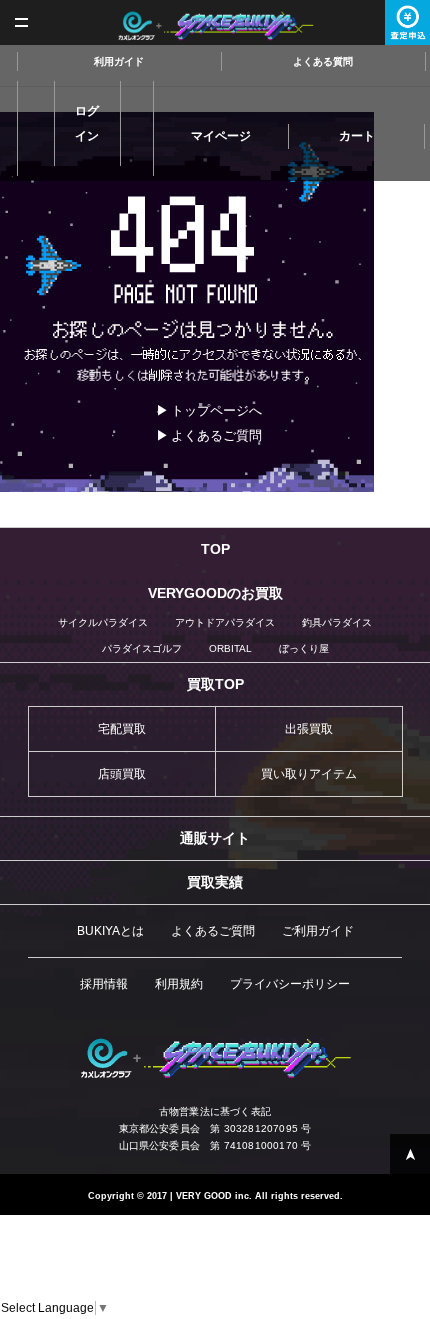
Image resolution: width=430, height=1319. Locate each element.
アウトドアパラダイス (225, 622)
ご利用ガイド (318, 931)
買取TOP (215, 684)
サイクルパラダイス (103, 622)
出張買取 (309, 729)
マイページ (221, 136)
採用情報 (104, 984)
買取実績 (215, 882)
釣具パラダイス (337, 622)
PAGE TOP (410, 1154)
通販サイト (215, 838)
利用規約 (179, 984)
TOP (215, 549)
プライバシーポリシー (290, 984)
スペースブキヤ (215, 26)
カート (357, 136)
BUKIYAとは (110, 931)
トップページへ (216, 410)
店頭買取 (122, 774)
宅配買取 (122, 729)
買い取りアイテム (309, 774)
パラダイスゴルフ (142, 648)
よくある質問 (323, 61)
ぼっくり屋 (304, 648)
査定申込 (407, 22)
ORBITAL (230, 648)
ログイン (87, 123)
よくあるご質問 (216, 435)
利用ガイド (119, 61)
